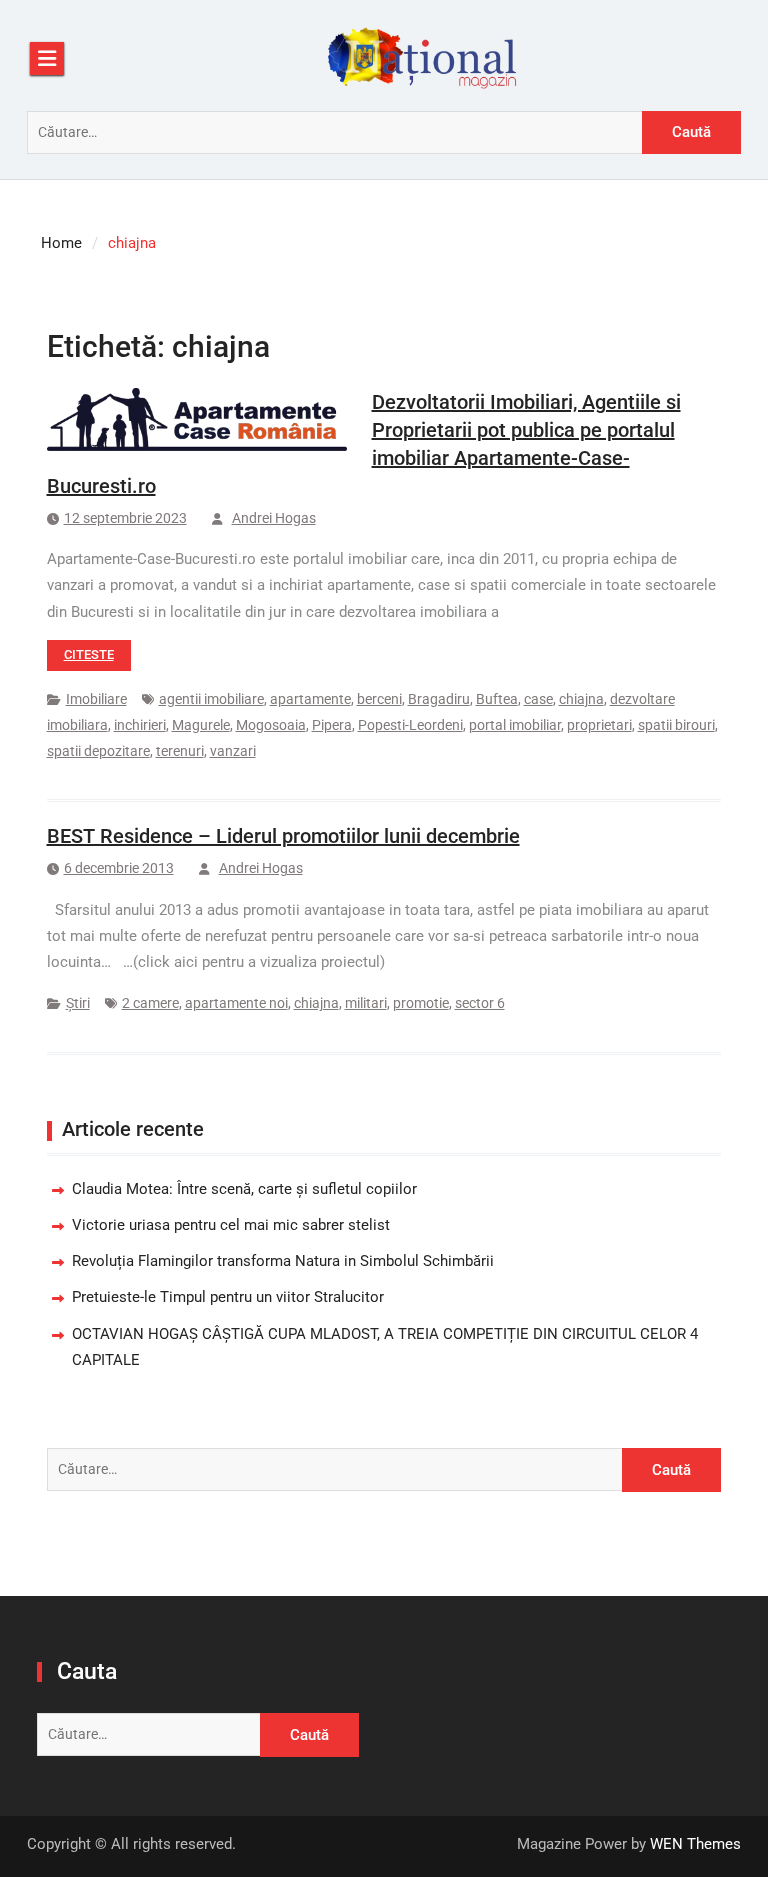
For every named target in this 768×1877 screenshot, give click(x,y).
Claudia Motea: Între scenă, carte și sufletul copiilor (244, 1189)
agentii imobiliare (211, 699)
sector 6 (480, 1003)
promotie (421, 1003)
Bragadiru (439, 699)
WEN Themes (695, 1844)
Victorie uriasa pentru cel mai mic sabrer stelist (231, 1225)
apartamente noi (236, 1003)
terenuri (180, 751)
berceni (379, 699)
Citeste (89, 654)
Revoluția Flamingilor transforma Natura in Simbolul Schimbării (283, 1261)
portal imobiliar (515, 725)
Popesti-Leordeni (410, 725)
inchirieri (140, 725)
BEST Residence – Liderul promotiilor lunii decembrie (283, 836)
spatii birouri (676, 725)
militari (366, 1003)
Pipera (332, 725)
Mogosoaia (271, 725)
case (538, 699)
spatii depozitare (98, 751)
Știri (78, 1003)
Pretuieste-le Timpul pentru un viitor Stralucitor (228, 1297)
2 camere (150, 1003)
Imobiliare (96, 699)
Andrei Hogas (274, 518)
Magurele (201, 725)
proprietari (599, 725)
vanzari (233, 751)
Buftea (497, 699)
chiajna (581, 699)
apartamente (310, 699)
